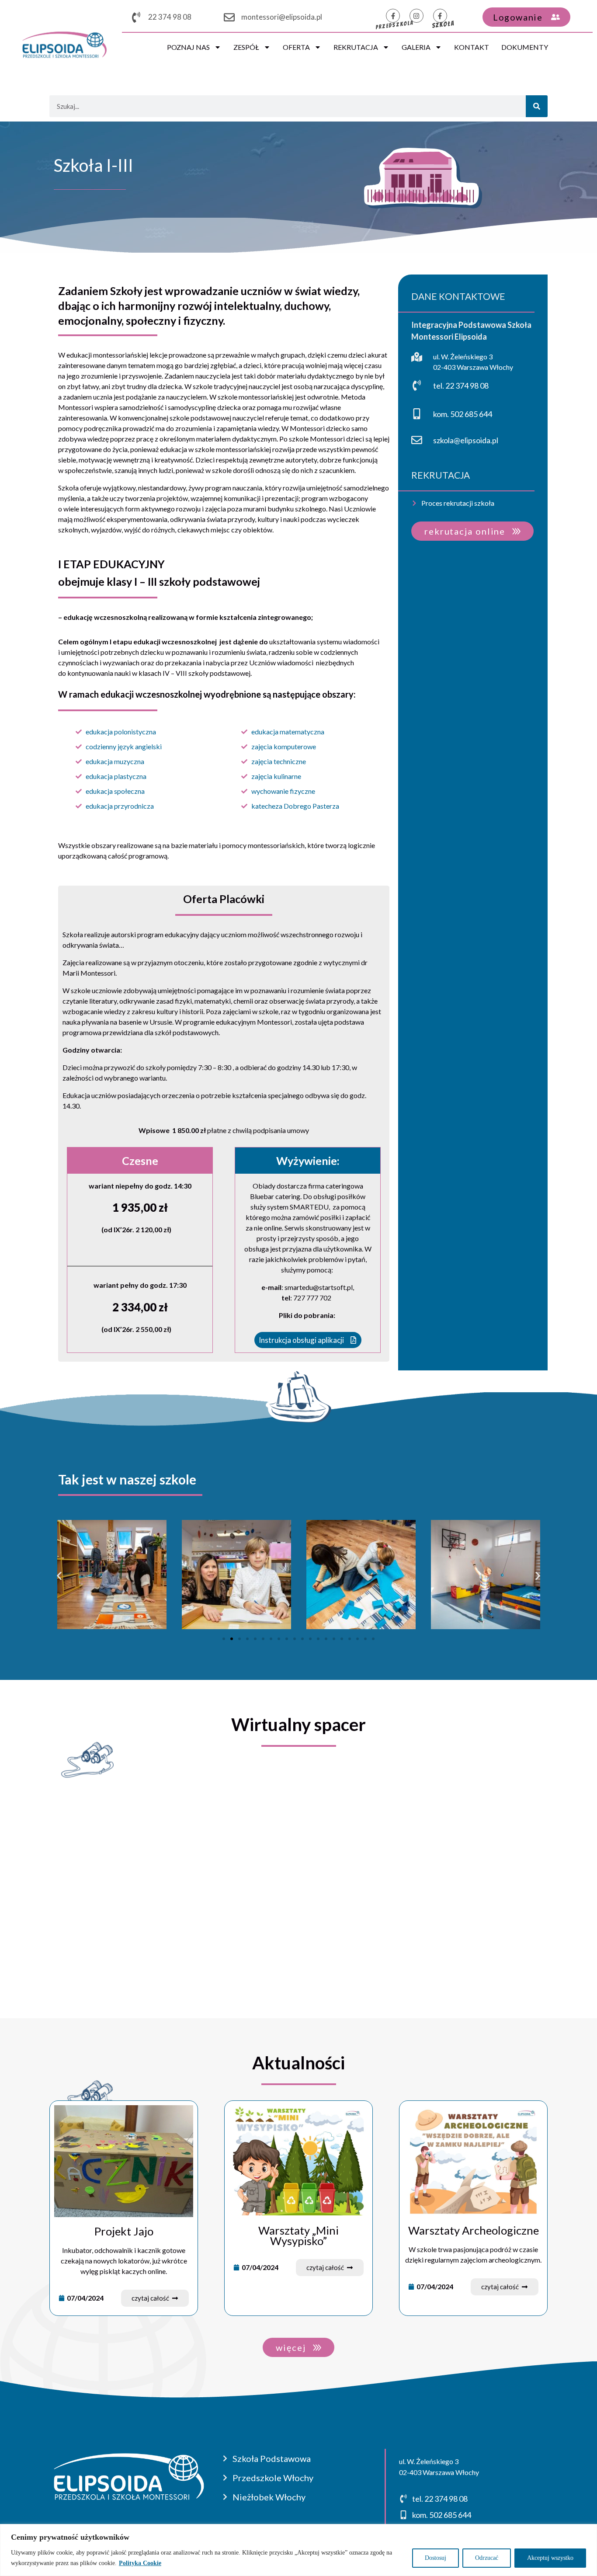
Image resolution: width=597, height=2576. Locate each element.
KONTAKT (472, 47)
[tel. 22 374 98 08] (417, 385)
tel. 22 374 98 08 (461, 386)
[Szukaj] (537, 106)
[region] (298, 2550)
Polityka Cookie (140, 2563)
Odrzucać (487, 2558)
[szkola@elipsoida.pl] (417, 440)
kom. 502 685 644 (463, 414)
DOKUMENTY (525, 47)
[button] (59, 1576)
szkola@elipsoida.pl (466, 440)
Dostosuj (436, 2558)
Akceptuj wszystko (550, 2558)
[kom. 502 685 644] (417, 414)
